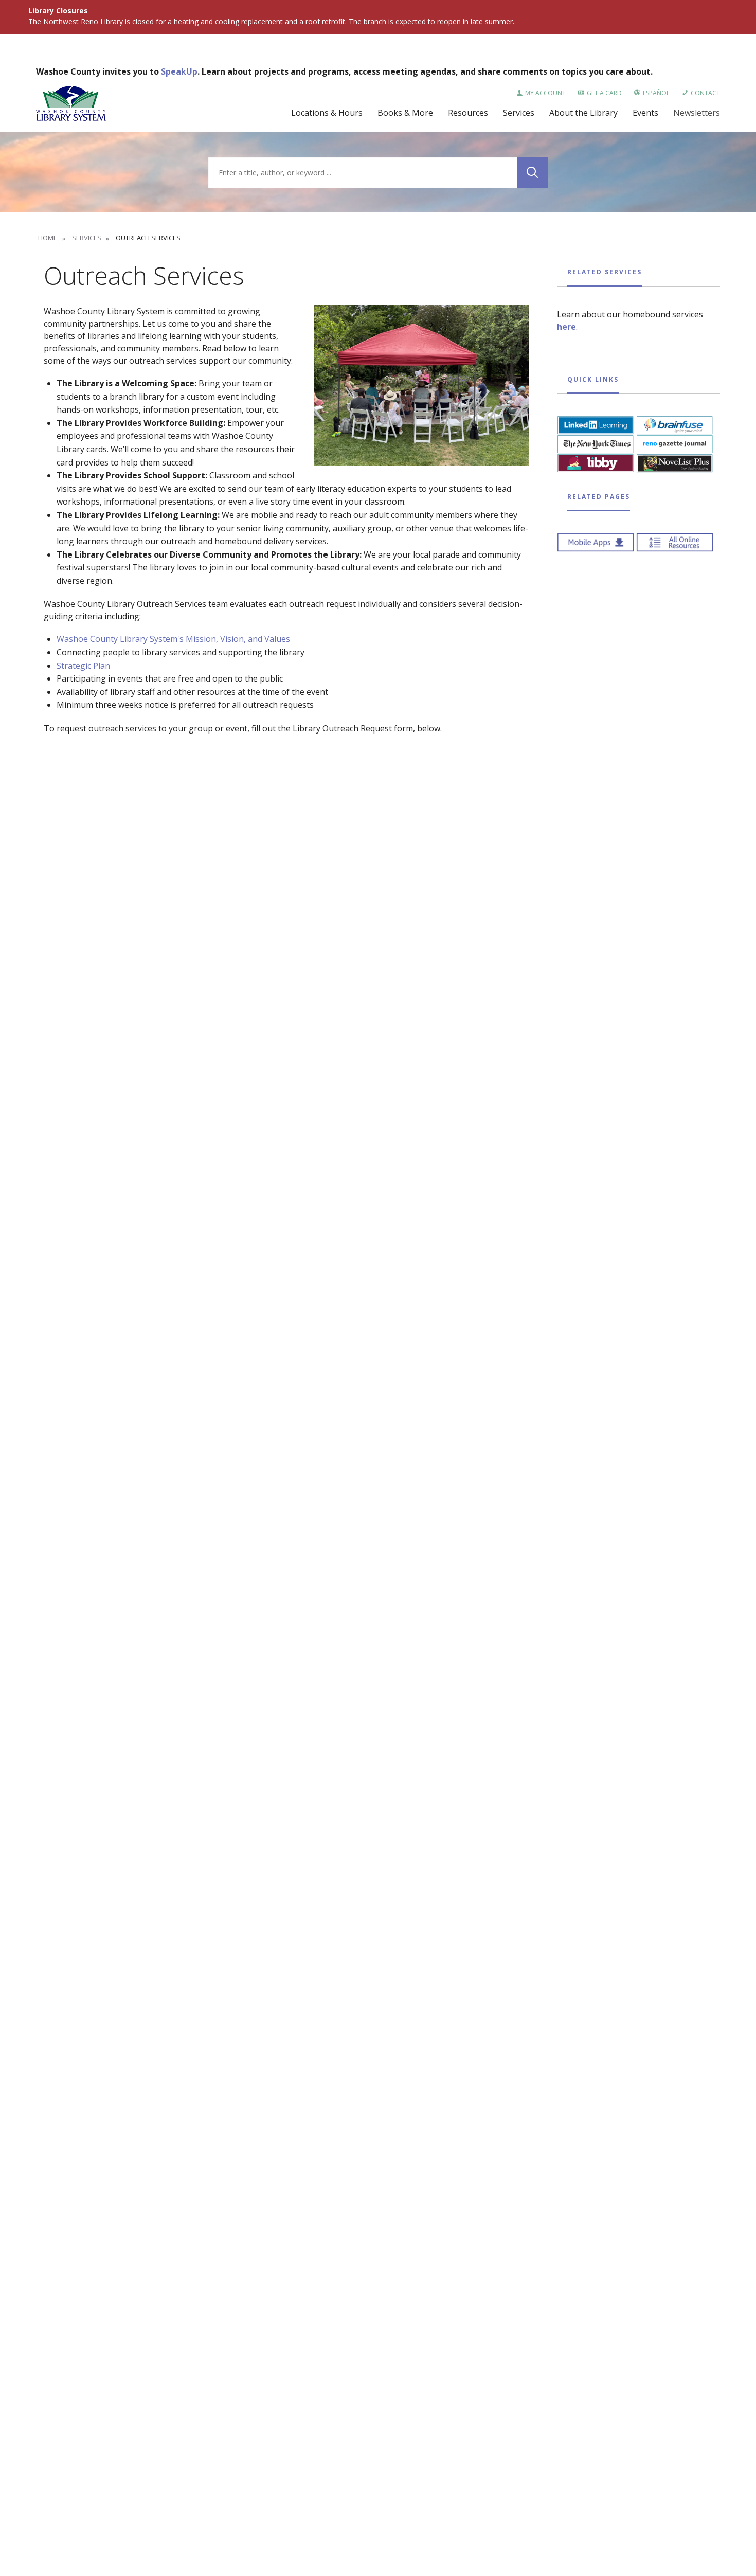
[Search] (532, 172)
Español (656, 93)
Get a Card (604, 93)
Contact (705, 93)
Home (48, 238)
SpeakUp (179, 71)
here (566, 327)
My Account (545, 93)
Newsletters (697, 113)
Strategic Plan (83, 666)
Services (86, 238)
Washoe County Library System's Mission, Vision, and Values (173, 639)
